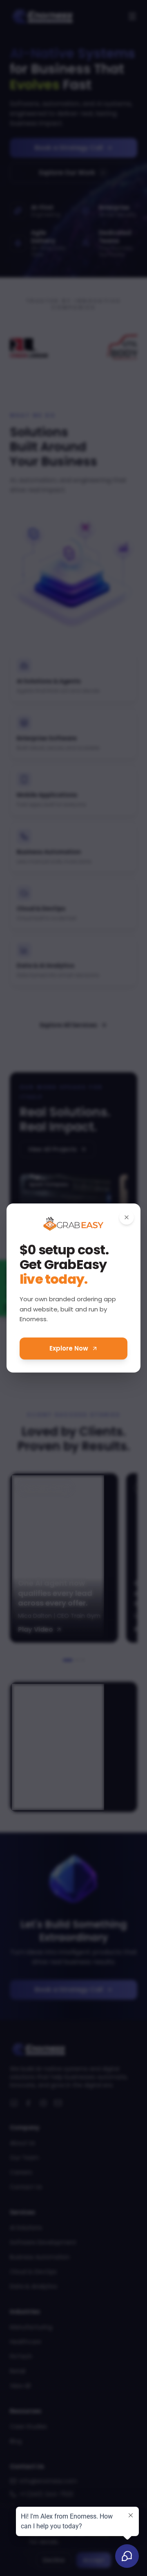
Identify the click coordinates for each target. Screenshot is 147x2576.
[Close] (127, 1217)
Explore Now (69, 1348)
